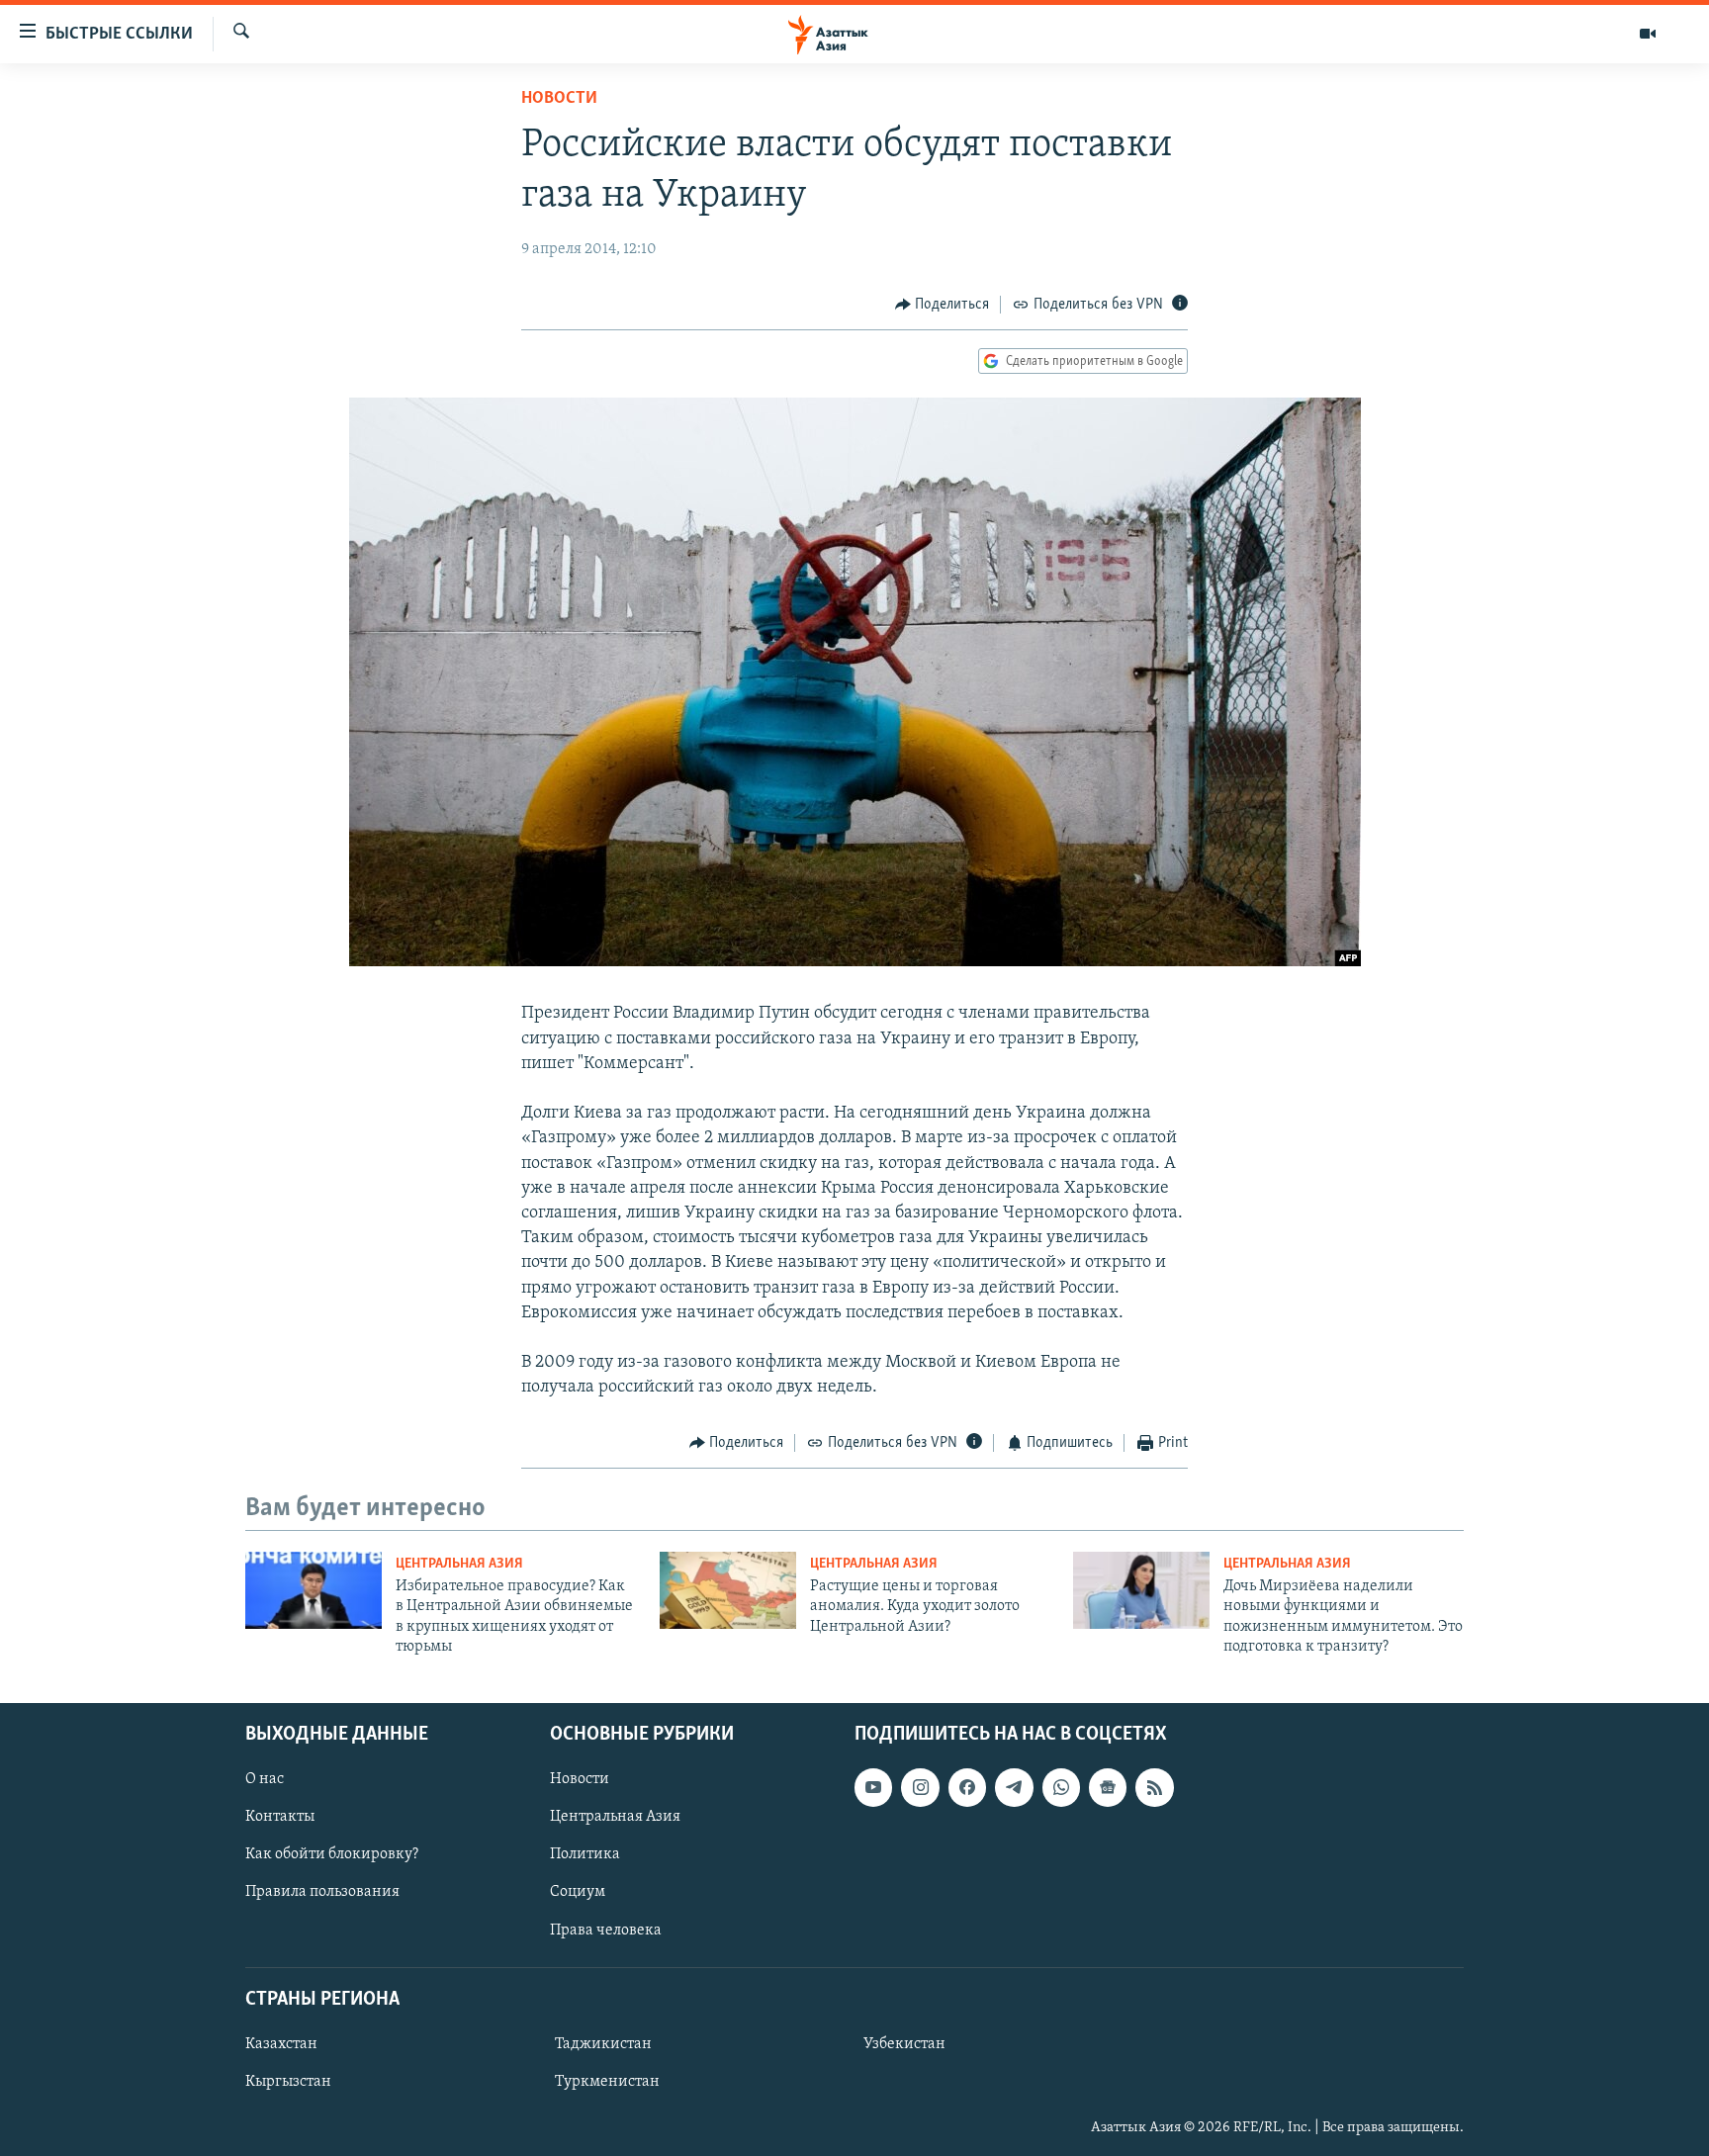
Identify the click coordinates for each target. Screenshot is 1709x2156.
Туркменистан (607, 2082)
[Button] (943, 305)
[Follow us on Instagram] (920, 1787)
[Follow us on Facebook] (967, 1787)
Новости (559, 99)
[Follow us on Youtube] (873, 1787)
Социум (578, 1892)
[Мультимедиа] (1648, 34)
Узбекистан (904, 2044)
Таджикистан (603, 2044)
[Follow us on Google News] (1108, 1787)
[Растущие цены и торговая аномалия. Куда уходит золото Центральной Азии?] (728, 1590)
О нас (265, 1779)
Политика (585, 1854)
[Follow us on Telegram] (1014, 1787)
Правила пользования (322, 1892)
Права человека (606, 1930)
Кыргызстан (288, 2082)
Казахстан (281, 2044)
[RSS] (1154, 1787)
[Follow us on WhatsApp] (1061, 1787)
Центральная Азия (459, 1564)
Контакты (280, 1817)
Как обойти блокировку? (332, 1854)
